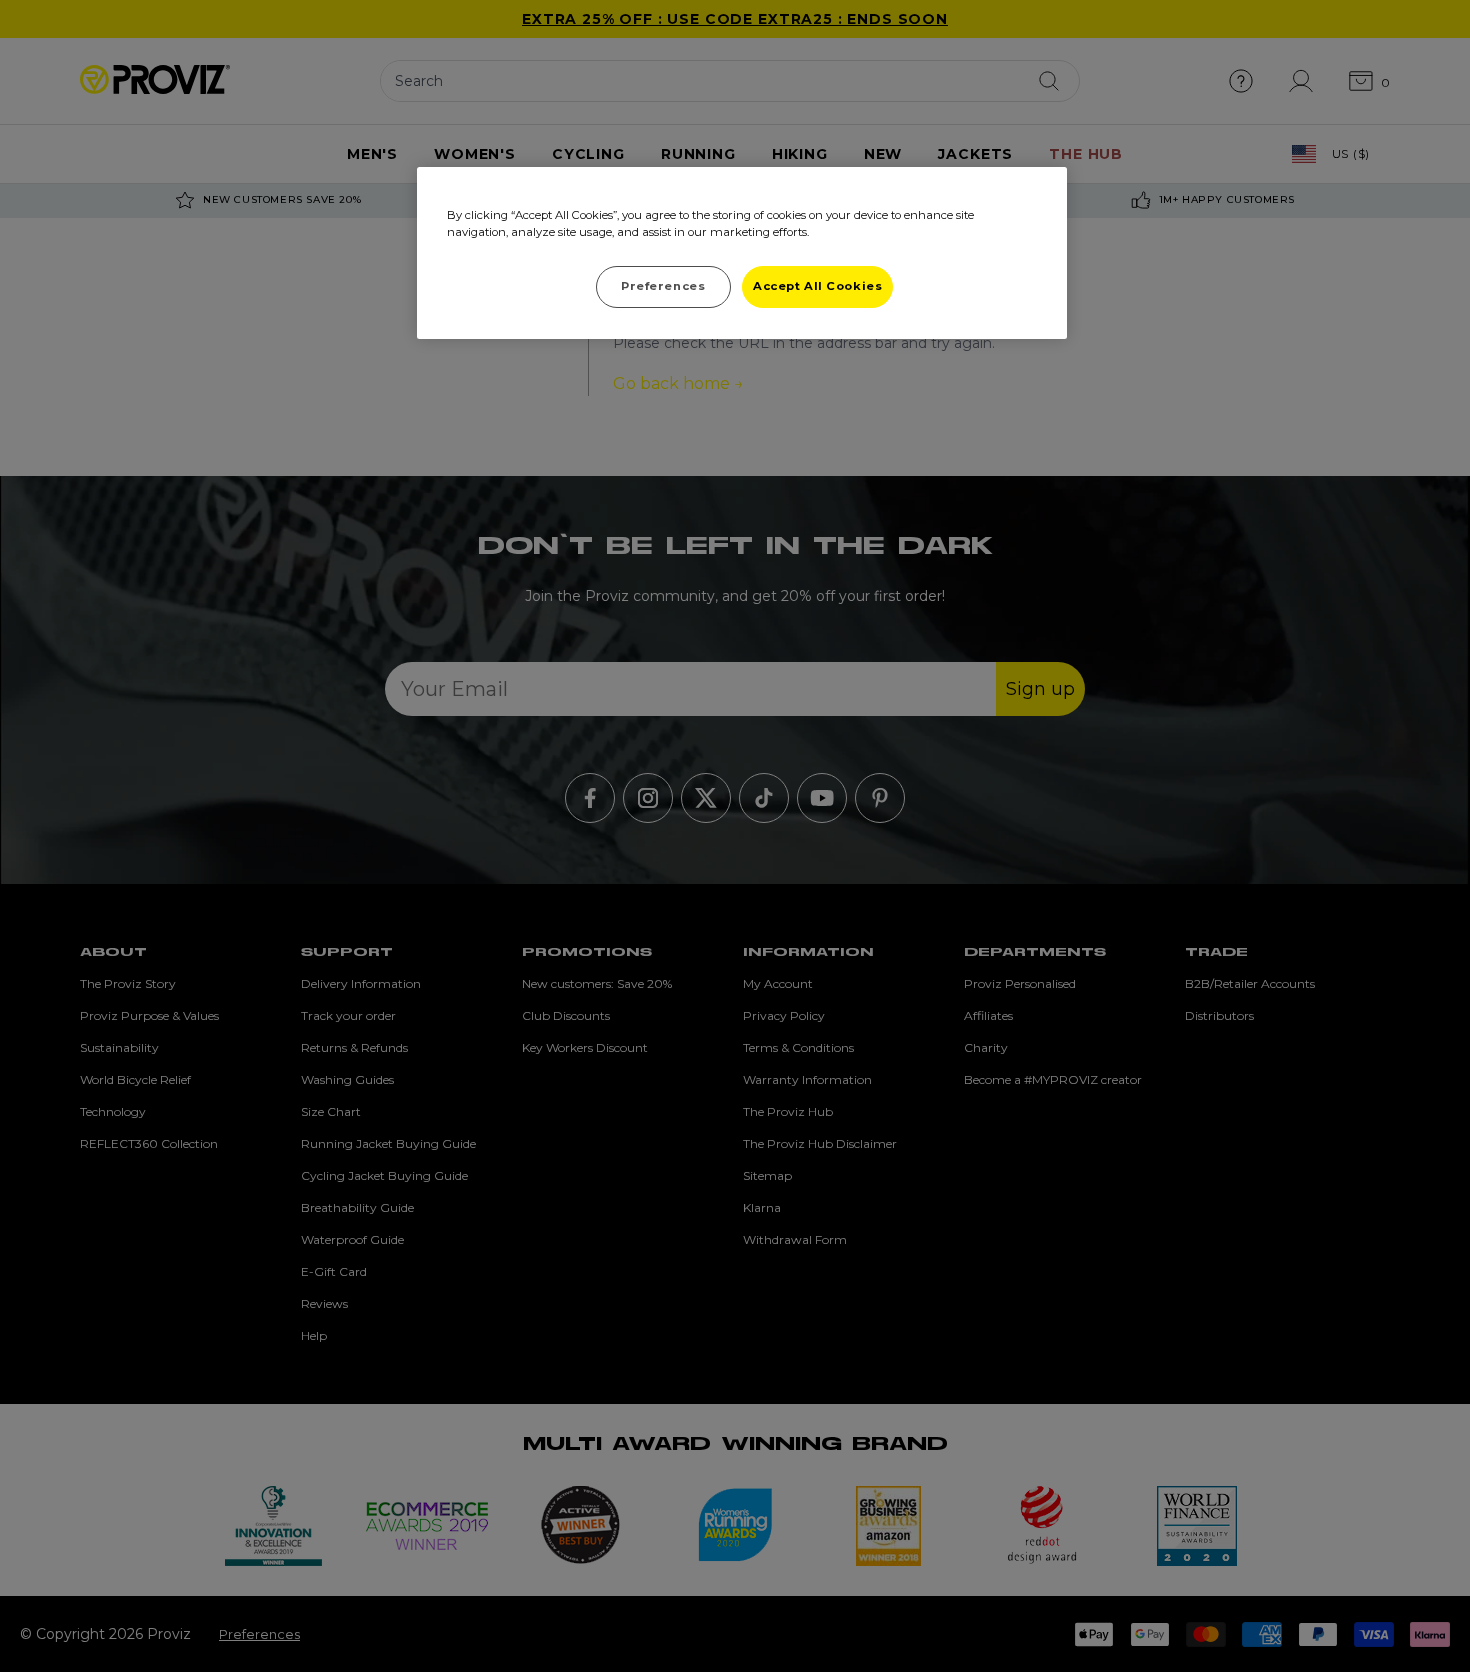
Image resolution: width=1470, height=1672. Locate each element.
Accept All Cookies (817, 286)
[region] (742, 253)
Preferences (663, 286)
